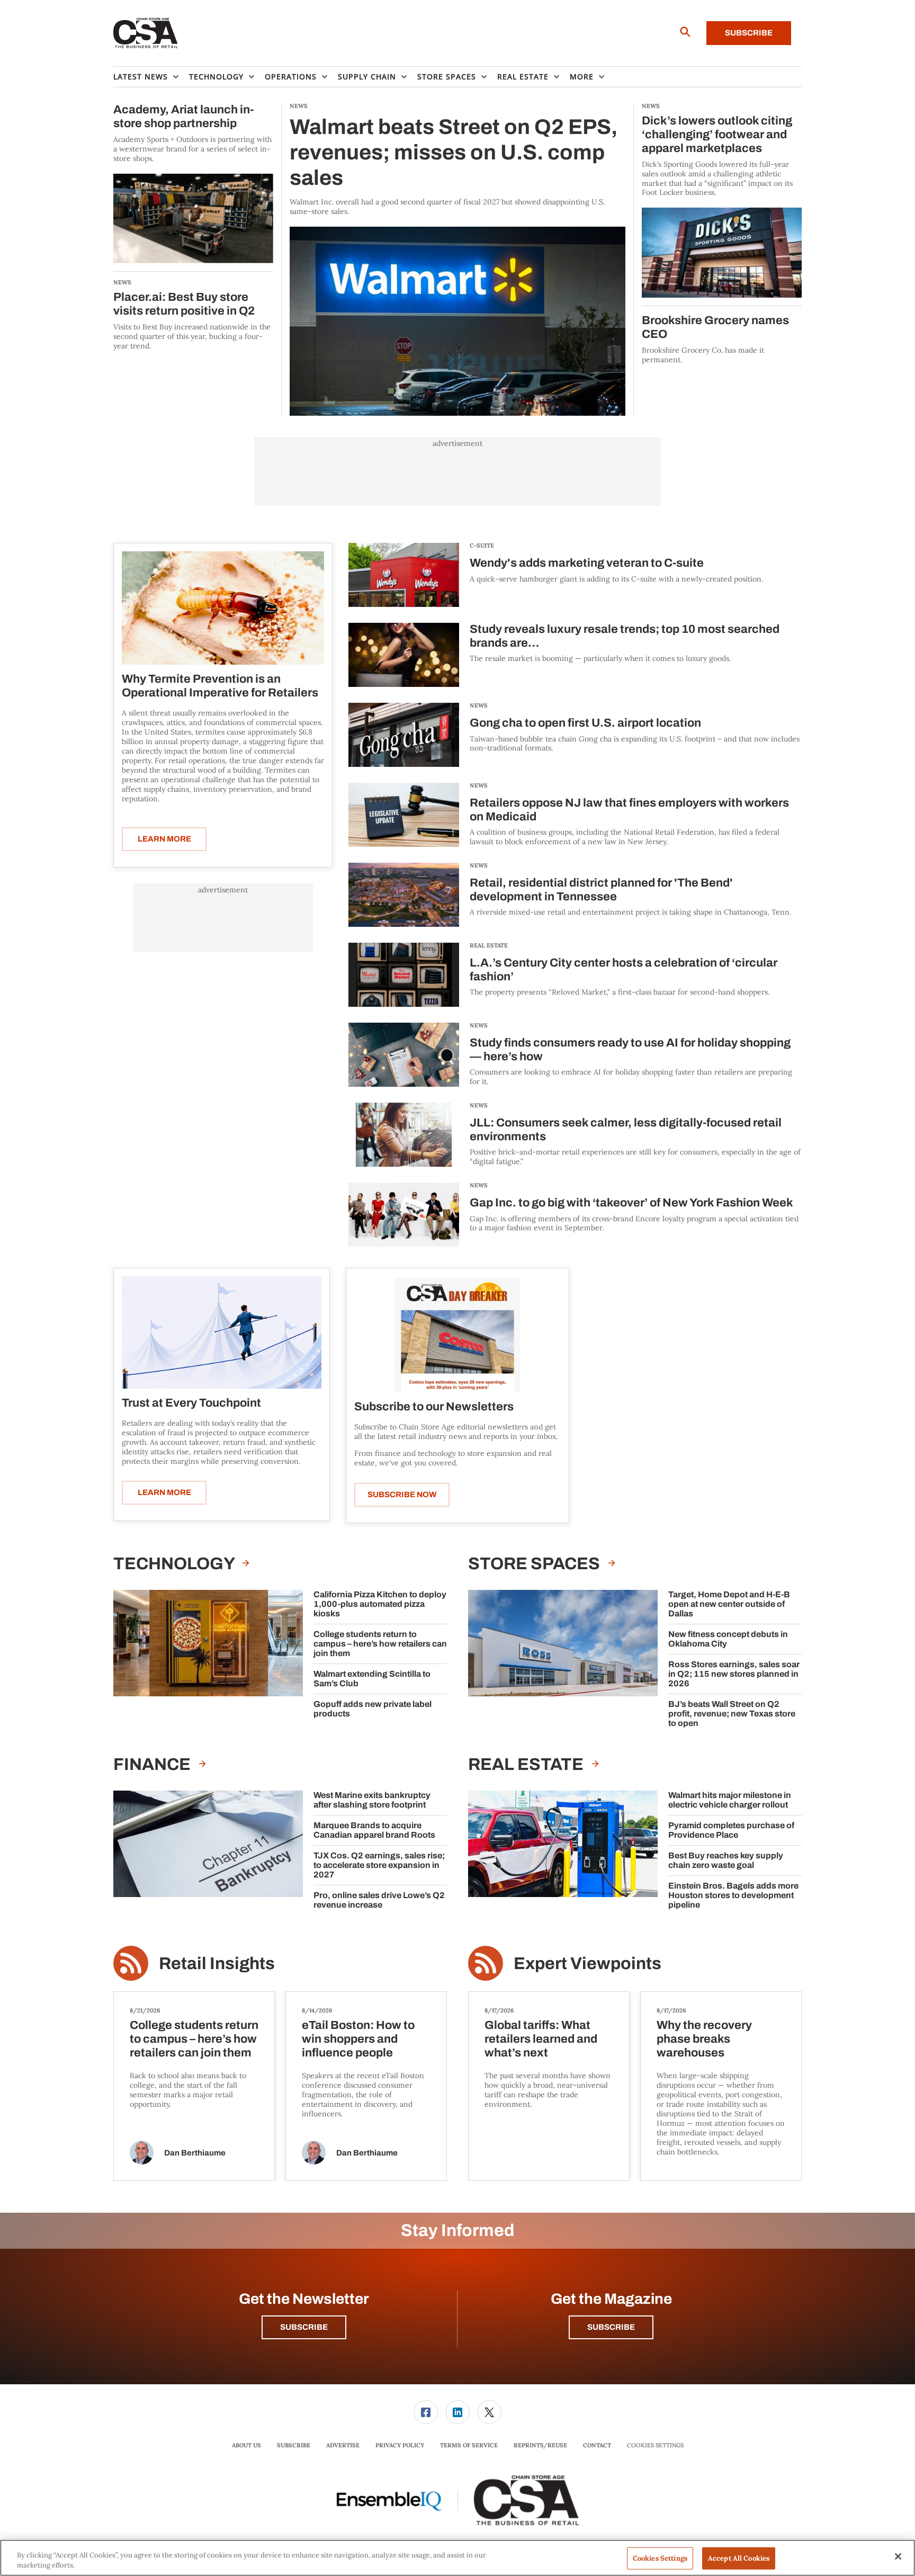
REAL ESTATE (489, 945)
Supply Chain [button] (367, 77)
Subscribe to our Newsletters (434, 1407)
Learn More (164, 839)
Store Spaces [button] (447, 77)
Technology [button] (216, 77)
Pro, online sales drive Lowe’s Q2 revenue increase (379, 1900)
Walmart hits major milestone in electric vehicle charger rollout (730, 1800)
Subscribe (749, 33)
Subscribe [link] (294, 2445)
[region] (457, 2558)
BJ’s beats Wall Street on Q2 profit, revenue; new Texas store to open (732, 1714)
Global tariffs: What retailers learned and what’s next (541, 2039)
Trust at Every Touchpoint (191, 1403)
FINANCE (154, 1764)
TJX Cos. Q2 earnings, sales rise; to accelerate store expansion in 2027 (379, 1865)
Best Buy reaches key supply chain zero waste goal (726, 1860)
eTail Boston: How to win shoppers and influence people (358, 2039)
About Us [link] (246, 2445)
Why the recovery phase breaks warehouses (704, 2039)
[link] (426, 2412)
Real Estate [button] (523, 77)
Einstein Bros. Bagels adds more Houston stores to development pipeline (733, 1895)
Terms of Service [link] (469, 2445)
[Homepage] (146, 33)
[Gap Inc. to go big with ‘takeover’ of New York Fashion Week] (404, 1215)
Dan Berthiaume (195, 2153)
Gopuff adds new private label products (373, 1709)
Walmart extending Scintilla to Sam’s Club (372, 1679)
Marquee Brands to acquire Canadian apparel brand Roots (374, 1830)
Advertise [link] (343, 2445)
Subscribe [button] (304, 2327)
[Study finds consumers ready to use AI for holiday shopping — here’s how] (404, 1055)
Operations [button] (291, 77)
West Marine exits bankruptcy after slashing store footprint (372, 1800)
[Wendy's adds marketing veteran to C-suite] (404, 575)
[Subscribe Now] (457, 1334)
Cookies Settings (655, 2445)
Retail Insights (217, 1964)
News (479, 705)
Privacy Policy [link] (400, 2445)
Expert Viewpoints (587, 1964)
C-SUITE (482, 545)
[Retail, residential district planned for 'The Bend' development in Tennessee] (404, 895)
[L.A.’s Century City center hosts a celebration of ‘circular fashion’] (404, 975)
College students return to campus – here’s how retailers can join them (380, 1644)
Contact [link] (597, 2445)
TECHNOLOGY (175, 1564)
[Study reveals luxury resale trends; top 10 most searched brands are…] (404, 655)
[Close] (898, 2556)
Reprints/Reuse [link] (540, 2445)
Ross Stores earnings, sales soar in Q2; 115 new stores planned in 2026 (734, 1674)
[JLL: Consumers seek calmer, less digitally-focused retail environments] (404, 1135)
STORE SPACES (536, 1564)
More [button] (582, 77)
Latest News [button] (141, 77)
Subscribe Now (402, 1495)
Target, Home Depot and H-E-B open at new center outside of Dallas (729, 1604)
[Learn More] (223, 608)
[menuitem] (151, 77)
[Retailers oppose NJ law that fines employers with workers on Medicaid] (404, 815)
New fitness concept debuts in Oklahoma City (728, 1639)
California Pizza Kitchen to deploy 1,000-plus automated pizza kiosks (380, 1604)
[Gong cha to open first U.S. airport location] (404, 735)
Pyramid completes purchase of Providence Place (731, 1830)
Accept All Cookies (739, 2558)
